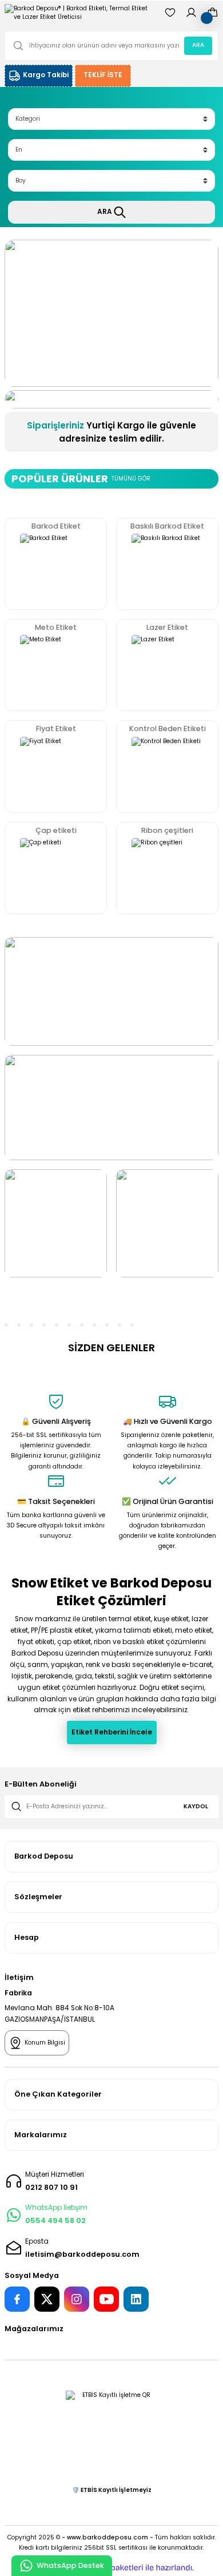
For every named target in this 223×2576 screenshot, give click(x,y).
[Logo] (80, 13)
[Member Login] (191, 13)
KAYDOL (196, 1806)
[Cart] (212, 13)
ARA (198, 45)
